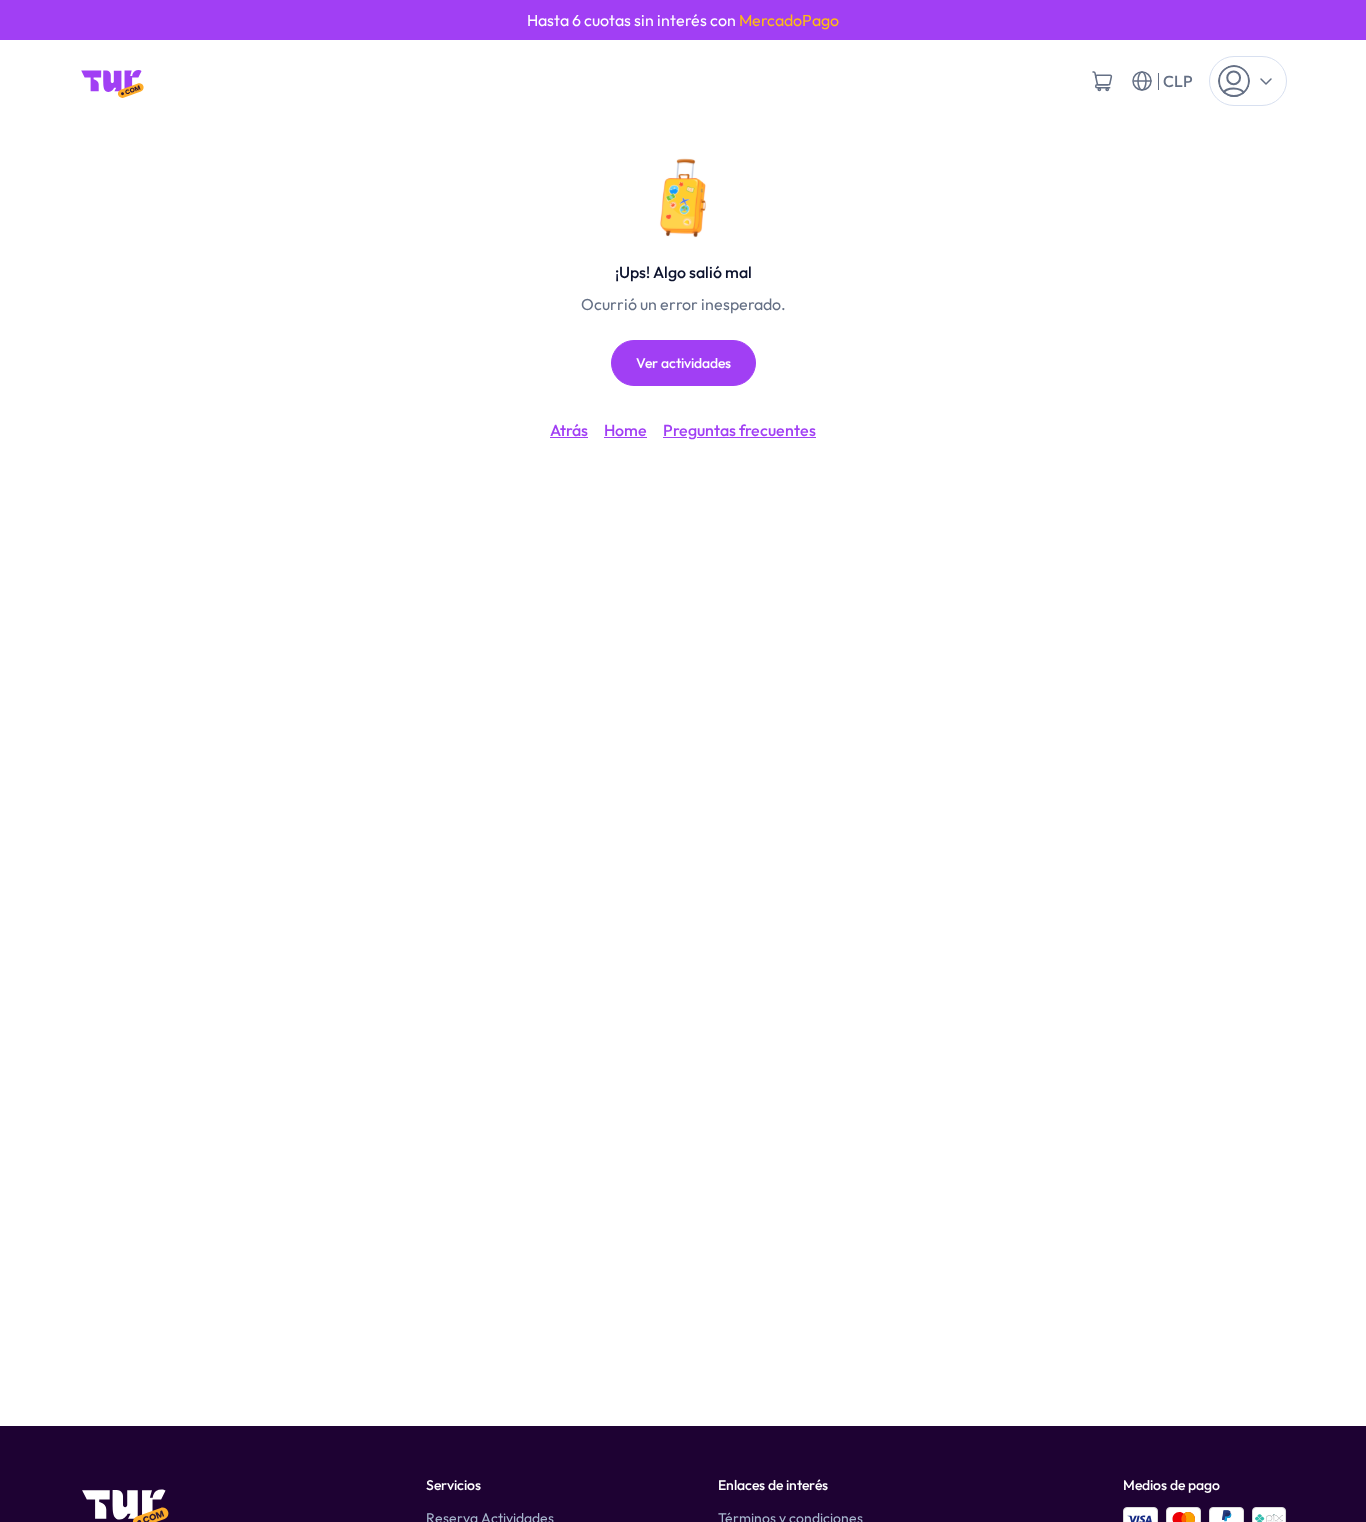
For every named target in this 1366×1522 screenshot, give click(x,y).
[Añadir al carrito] (1102, 81)
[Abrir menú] (1248, 81)
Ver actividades (683, 363)
